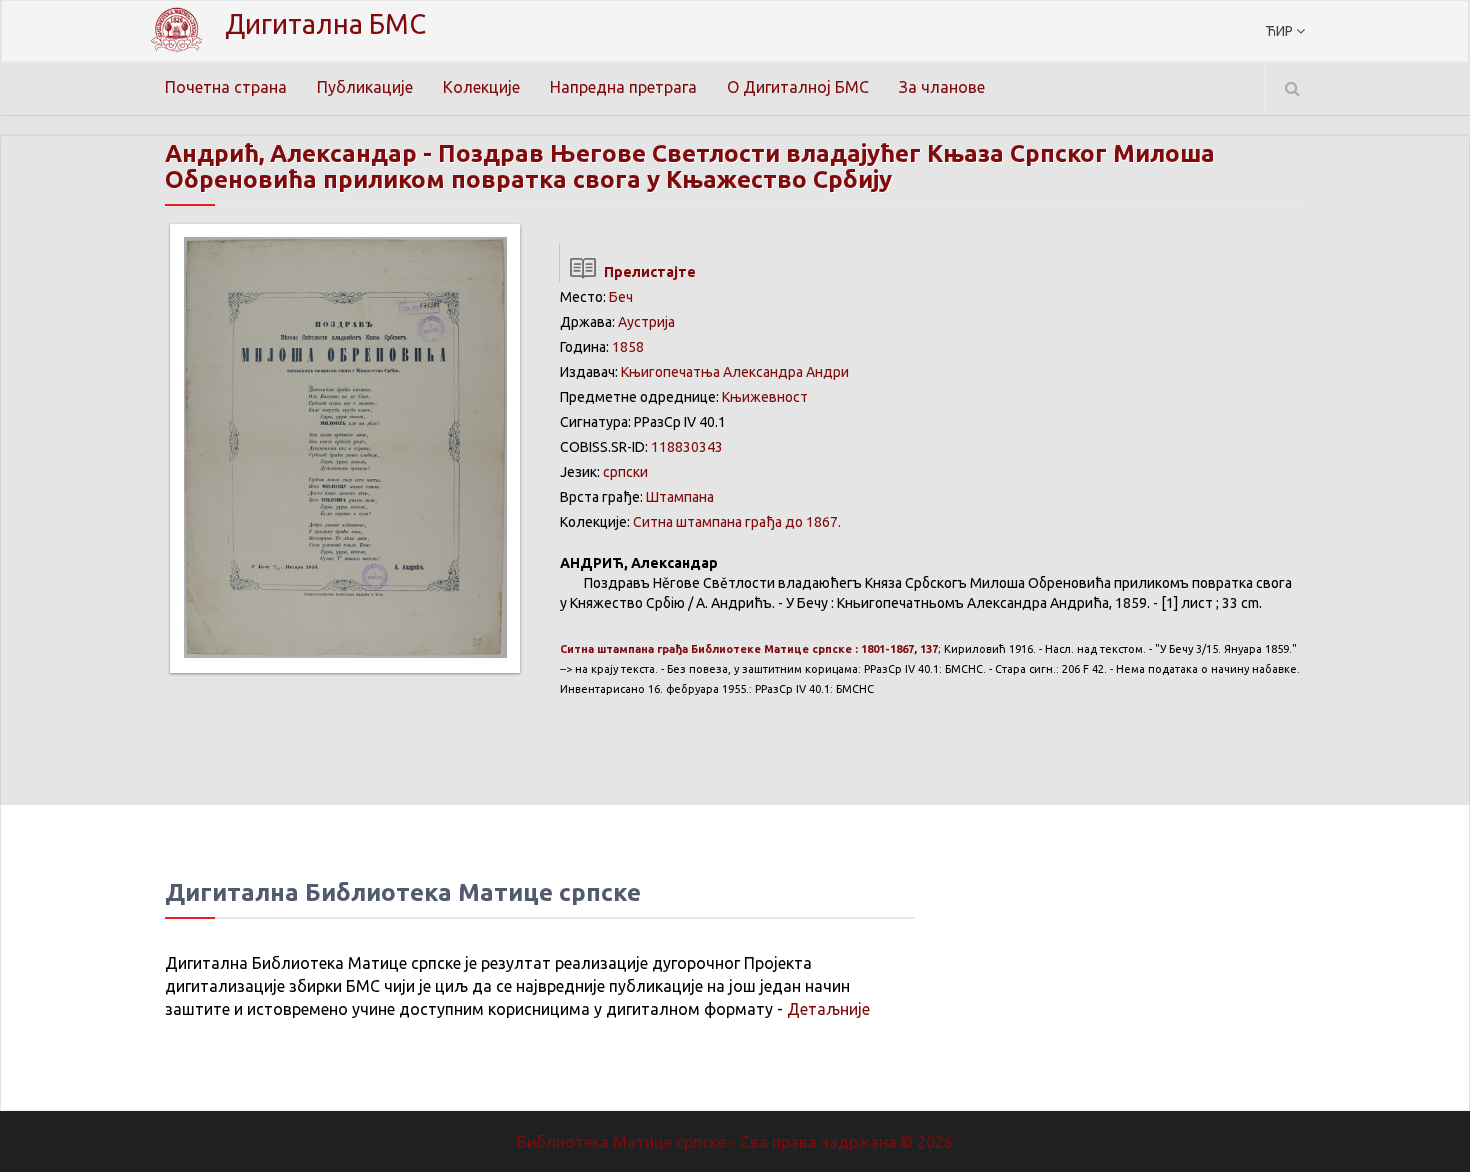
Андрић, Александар (291, 153)
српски (625, 472)
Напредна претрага (623, 87)
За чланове (942, 87)
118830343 (687, 447)
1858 (628, 347)
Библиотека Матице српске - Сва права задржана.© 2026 (735, 1142)
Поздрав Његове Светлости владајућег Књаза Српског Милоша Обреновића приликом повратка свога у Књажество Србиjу (690, 166)
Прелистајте (647, 272)
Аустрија (646, 322)
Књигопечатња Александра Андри (735, 372)
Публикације (365, 87)
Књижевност (765, 397)
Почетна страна (226, 87)
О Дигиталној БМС (798, 87)
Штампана (680, 497)
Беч (621, 297)
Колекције (481, 87)
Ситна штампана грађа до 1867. (737, 522)
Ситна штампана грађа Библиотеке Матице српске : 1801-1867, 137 (749, 649)
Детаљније (828, 1009)
